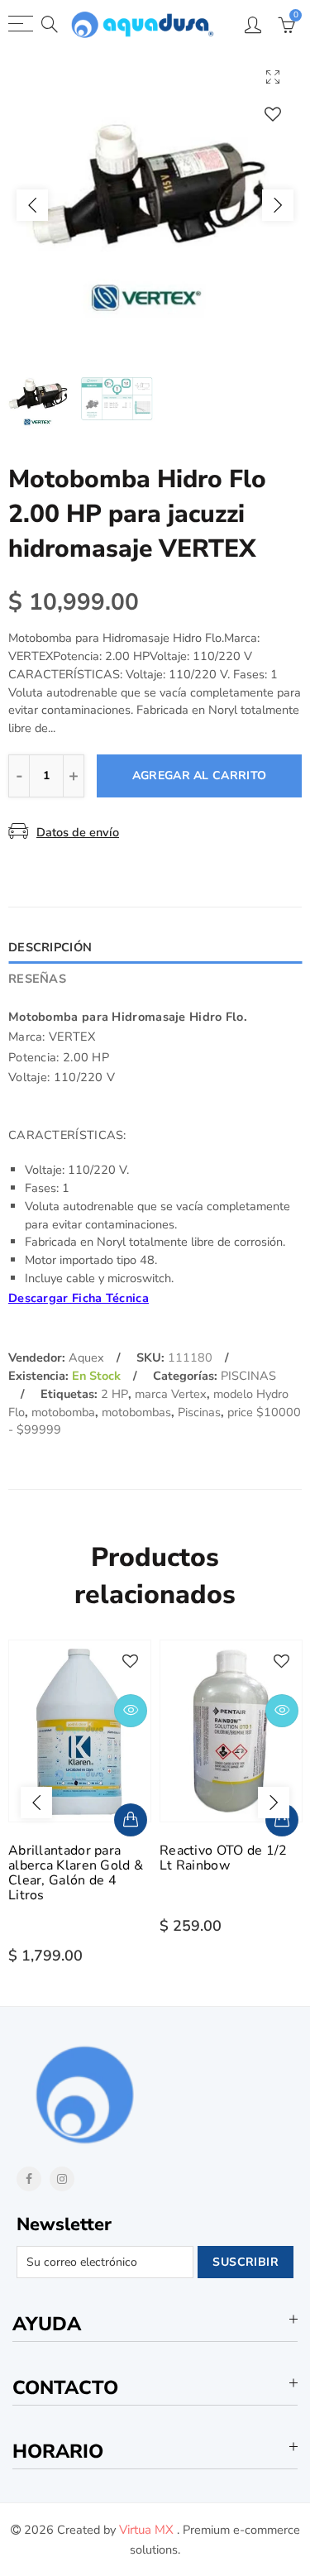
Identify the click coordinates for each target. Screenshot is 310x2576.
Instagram (62, 2179)
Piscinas (199, 1412)
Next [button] (278, 205)
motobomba (63, 1412)
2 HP (114, 1394)
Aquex (86, 1357)
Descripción (50, 947)
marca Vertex (171, 1394)
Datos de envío (78, 832)
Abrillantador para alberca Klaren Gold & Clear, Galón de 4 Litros (76, 1873)
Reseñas (37, 979)
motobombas (136, 1412)
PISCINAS (248, 1376)
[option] (155, 205)
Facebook (29, 2179)
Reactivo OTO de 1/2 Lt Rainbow (224, 1858)
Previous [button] (32, 205)
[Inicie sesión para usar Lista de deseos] (273, 114)
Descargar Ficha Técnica (79, 1298)
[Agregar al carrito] (131, 1820)
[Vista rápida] (131, 1711)
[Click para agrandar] (273, 77)
